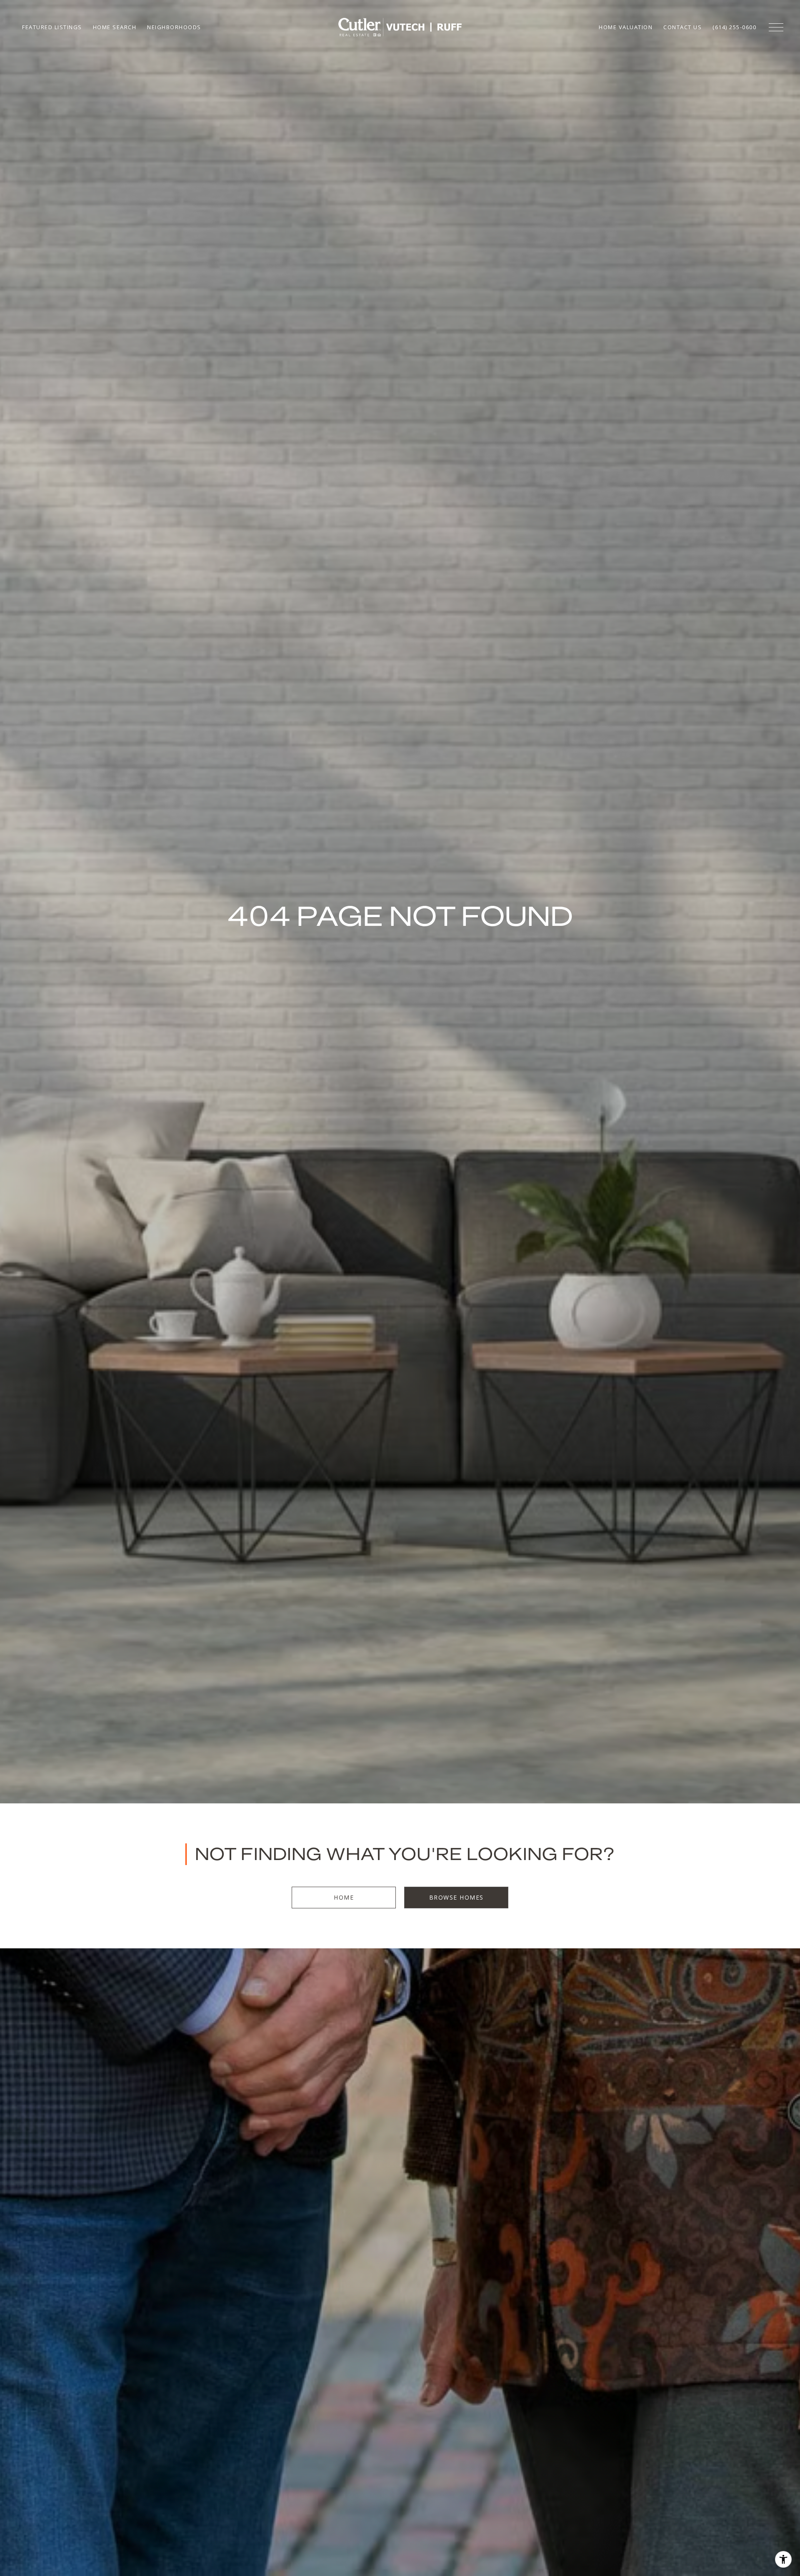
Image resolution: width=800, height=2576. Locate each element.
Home (344, 1897)
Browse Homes (456, 1897)
